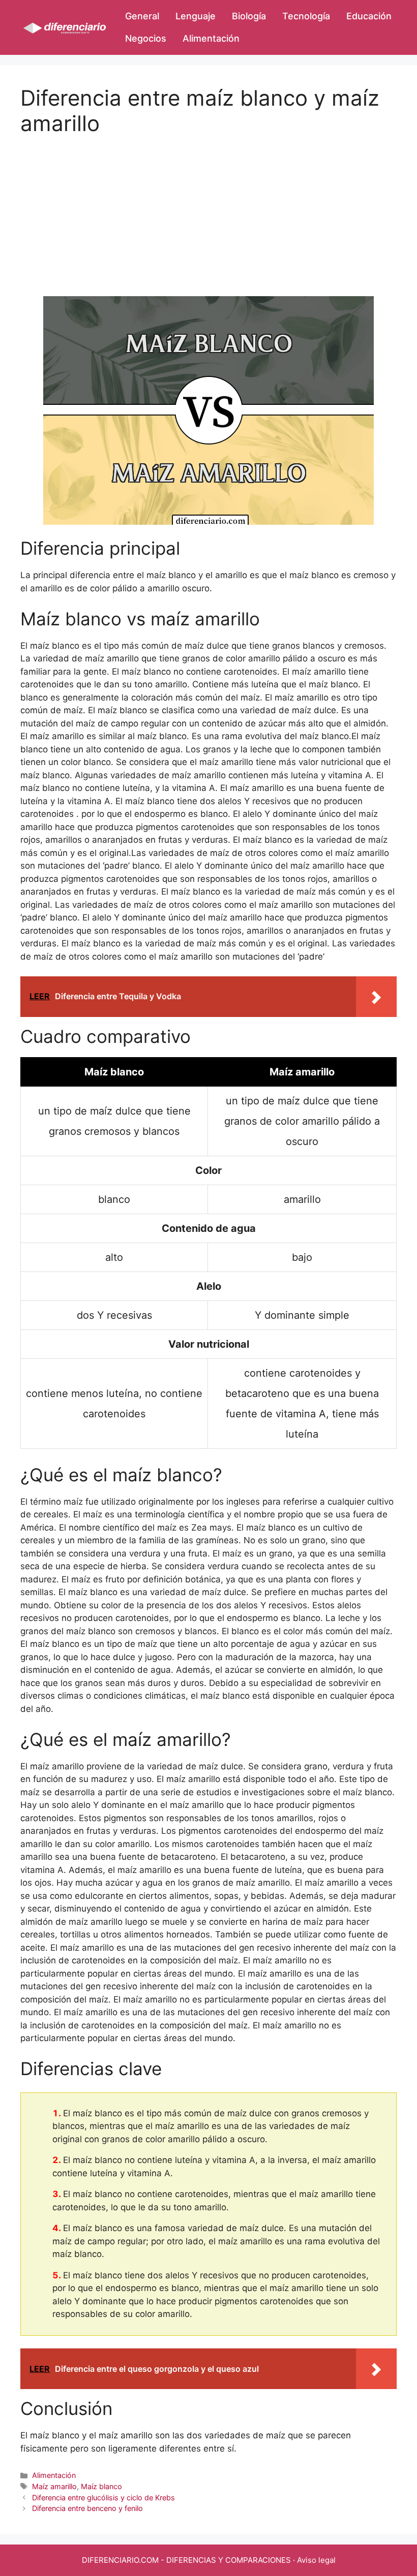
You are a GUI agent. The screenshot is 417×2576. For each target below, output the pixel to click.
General (142, 16)
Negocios (146, 38)
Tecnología (306, 16)
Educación (369, 16)
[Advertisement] (208, 208)
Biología (249, 16)
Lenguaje (196, 16)
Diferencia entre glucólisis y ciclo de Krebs (103, 2498)
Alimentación (211, 38)
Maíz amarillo (54, 2486)
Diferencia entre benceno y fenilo (87, 2508)
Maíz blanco (101, 2486)
